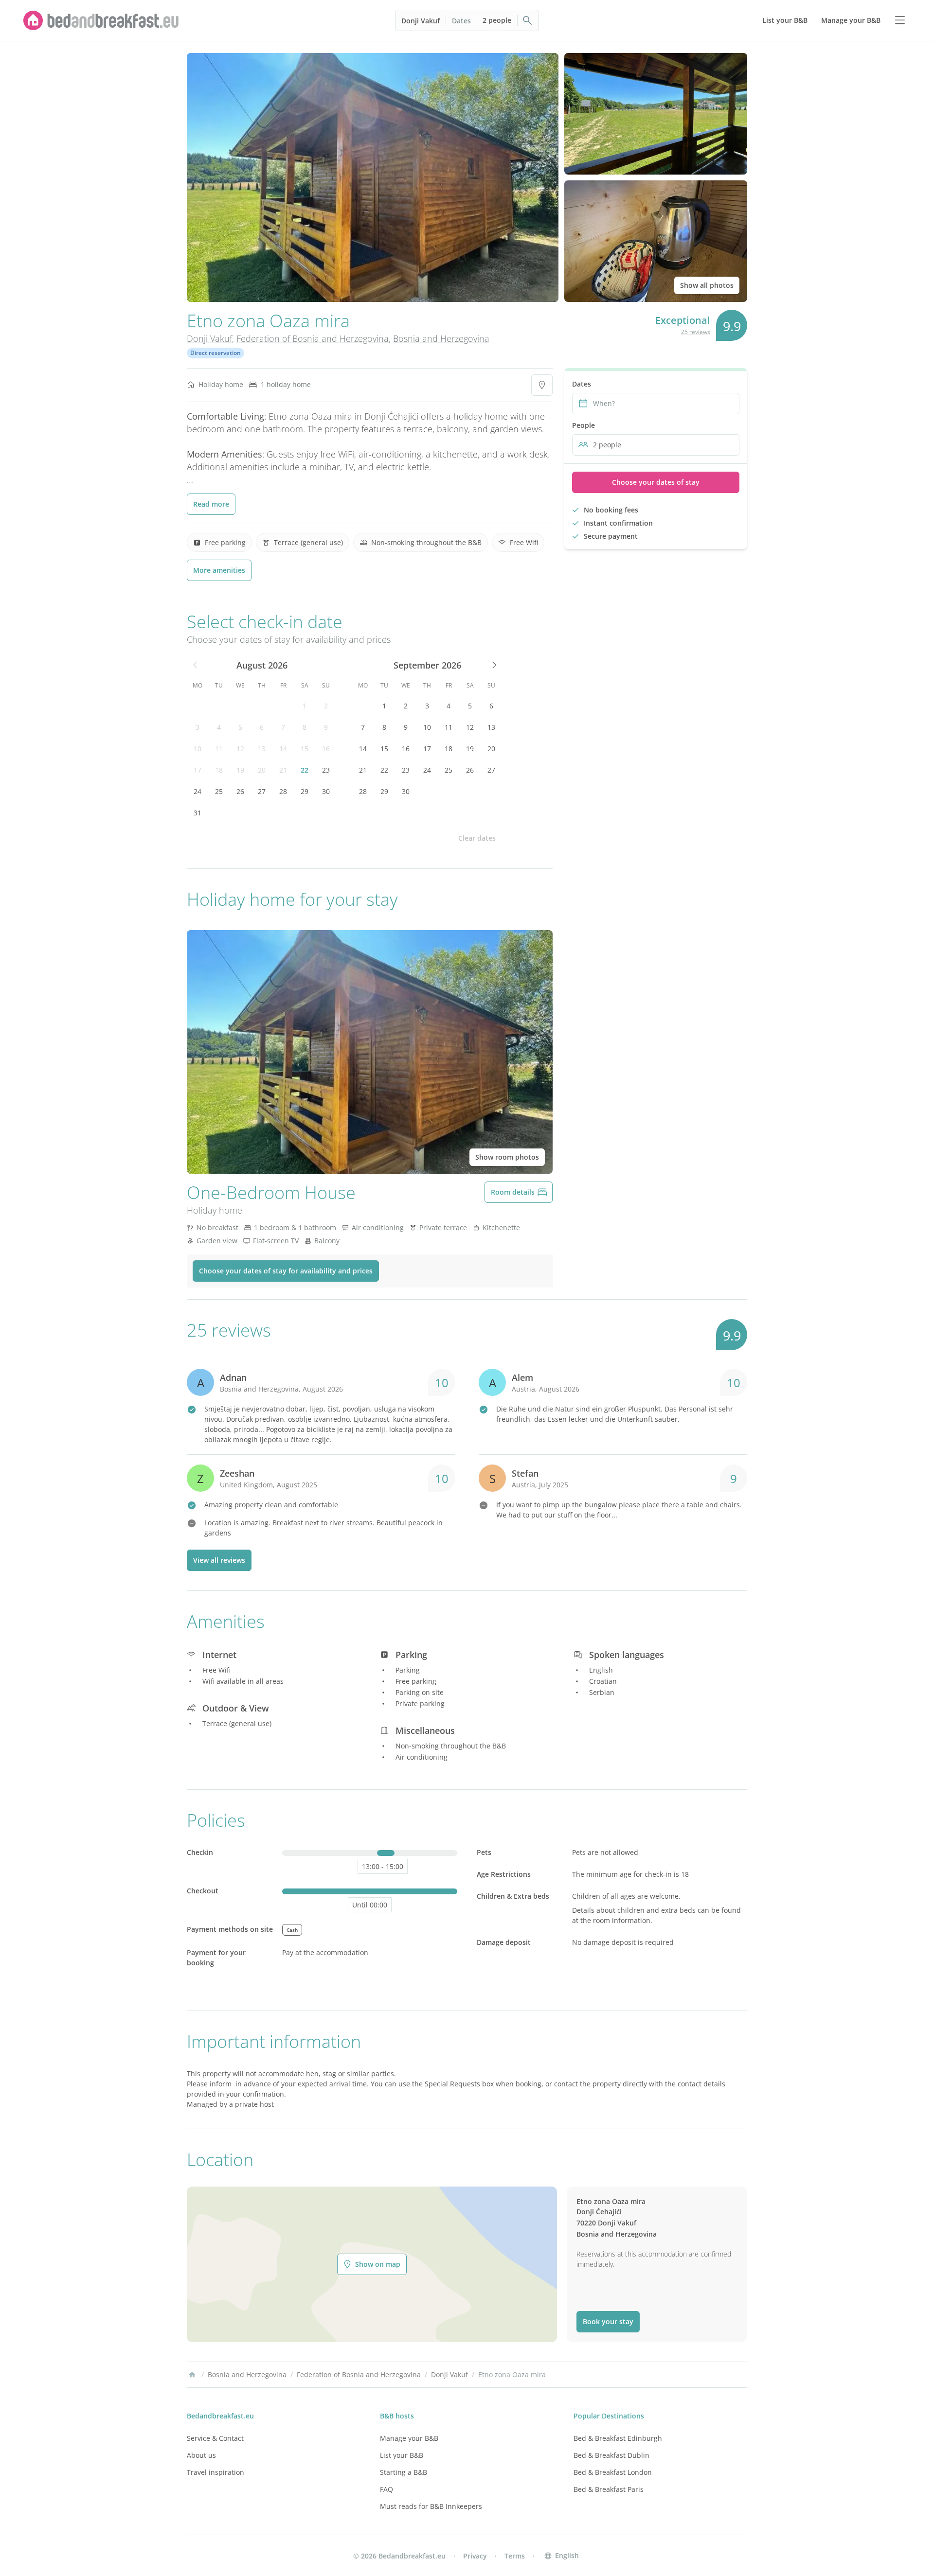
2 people (497, 20)
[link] (101, 20)
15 (305, 749)
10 (198, 749)
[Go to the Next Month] (493, 665)
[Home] (192, 2375)
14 (283, 749)
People (584, 425)
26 (240, 791)
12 (240, 749)
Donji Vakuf (421, 21)
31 (198, 813)
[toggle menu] (900, 20)
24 (198, 791)
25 (219, 791)
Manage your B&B (409, 2438)
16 (326, 749)
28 (283, 791)
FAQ (386, 2489)
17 (198, 770)
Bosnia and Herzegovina (441, 338)
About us (201, 2455)
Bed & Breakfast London (613, 2472)
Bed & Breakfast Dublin (611, 2455)
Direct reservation (216, 353)
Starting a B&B (404, 2472)
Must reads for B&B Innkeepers (431, 2506)
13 (262, 749)
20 (262, 770)
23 (326, 770)
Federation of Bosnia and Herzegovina (313, 338)
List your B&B (402, 2455)
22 (305, 770)
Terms (515, 2556)
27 (262, 791)
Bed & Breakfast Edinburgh (618, 2438)
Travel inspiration (216, 2472)
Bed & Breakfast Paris (609, 2489)
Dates (461, 21)
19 (240, 770)
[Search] (528, 20)
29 (305, 791)
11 (219, 749)
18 (219, 770)
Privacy (475, 2556)
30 (326, 791)
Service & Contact (215, 2438)
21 (283, 770)
